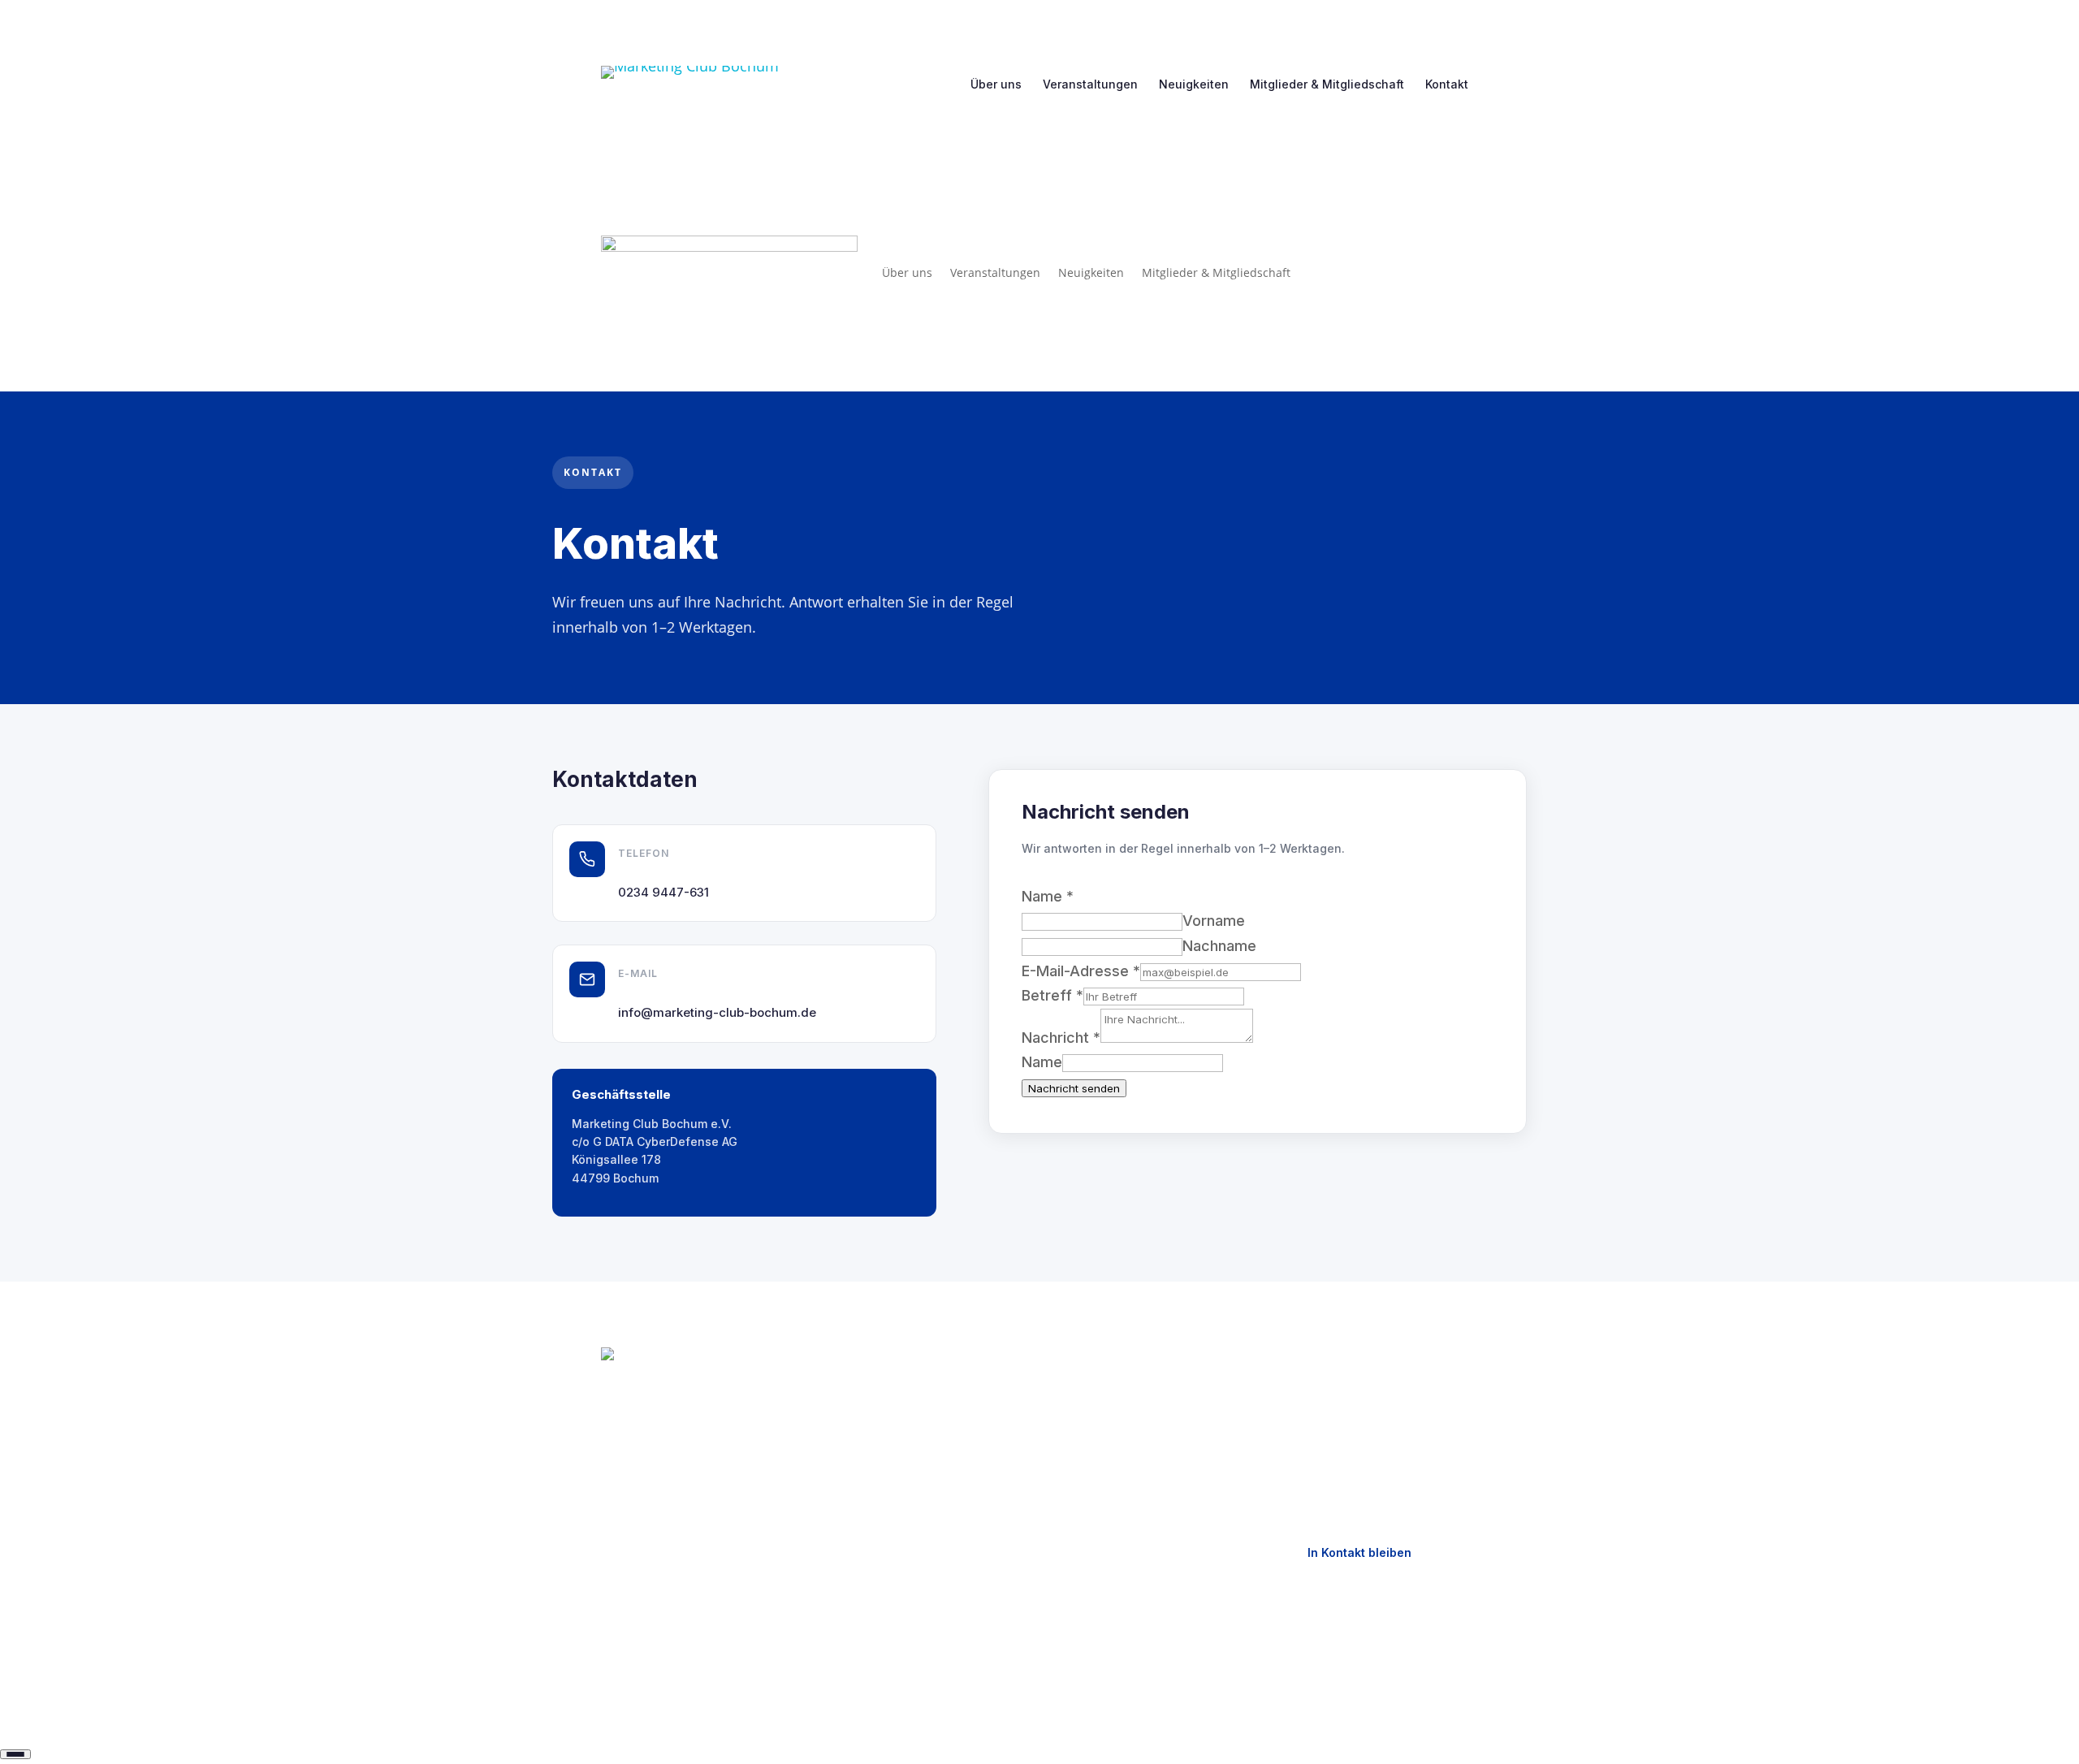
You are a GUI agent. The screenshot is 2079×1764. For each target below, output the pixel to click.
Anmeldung (864, 1502)
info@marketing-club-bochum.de (717, 1012)
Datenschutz (1100, 1417)
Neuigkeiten (1194, 84)
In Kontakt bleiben (1359, 1552)
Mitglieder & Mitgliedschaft (1327, 84)
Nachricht (1061, 1038)
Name (1042, 1062)
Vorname (1214, 921)
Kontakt (1447, 84)
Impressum (1095, 1388)
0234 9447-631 (663, 892)
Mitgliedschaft (873, 1474)
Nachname (1219, 946)
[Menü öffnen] (15, 1754)
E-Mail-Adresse (1081, 971)
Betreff (1052, 995)
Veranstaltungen (1090, 84)
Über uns (996, 84)
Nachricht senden (1074, 1088)
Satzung (856, 1531)
